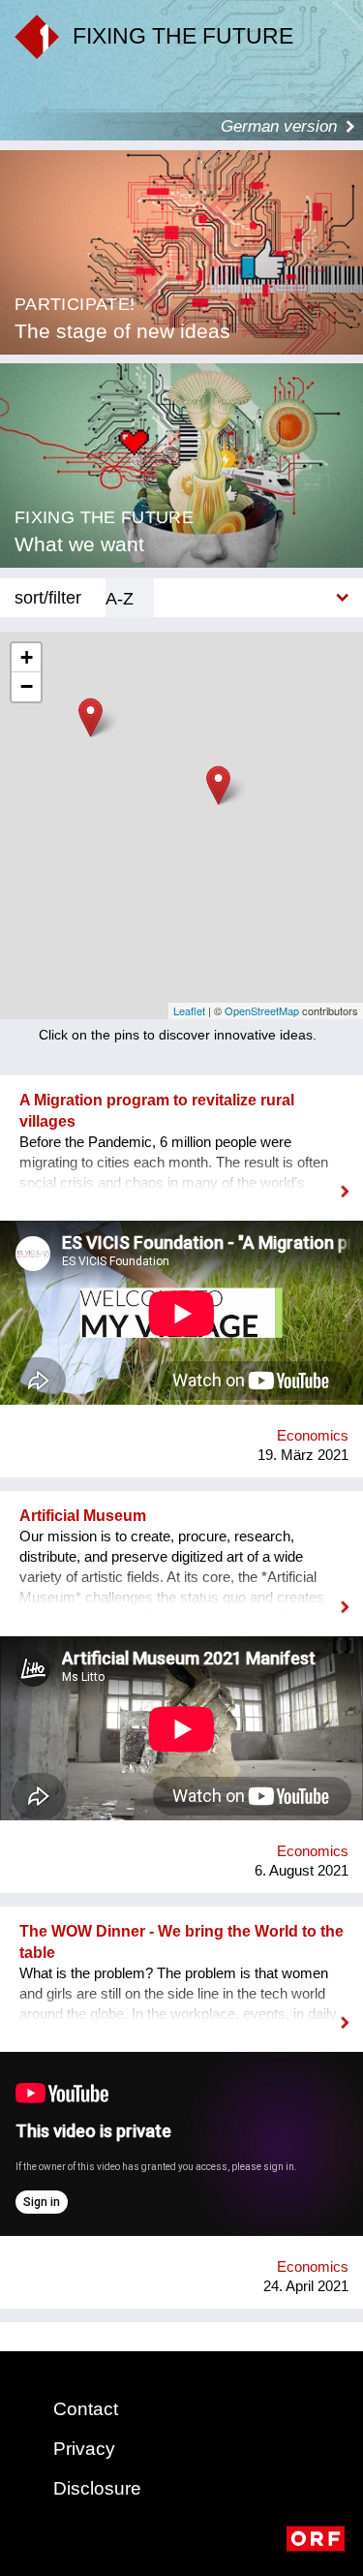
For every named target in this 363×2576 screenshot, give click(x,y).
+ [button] (27, 657)
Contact (86, 2409)
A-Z (120, 598)
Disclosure (97, 2488)
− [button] (27, 686)
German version (279, 126)
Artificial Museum (83, 1516)
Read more (181, 1179)
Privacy (84, 2449)
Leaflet (189, 1010)
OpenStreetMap (262, 1010)
